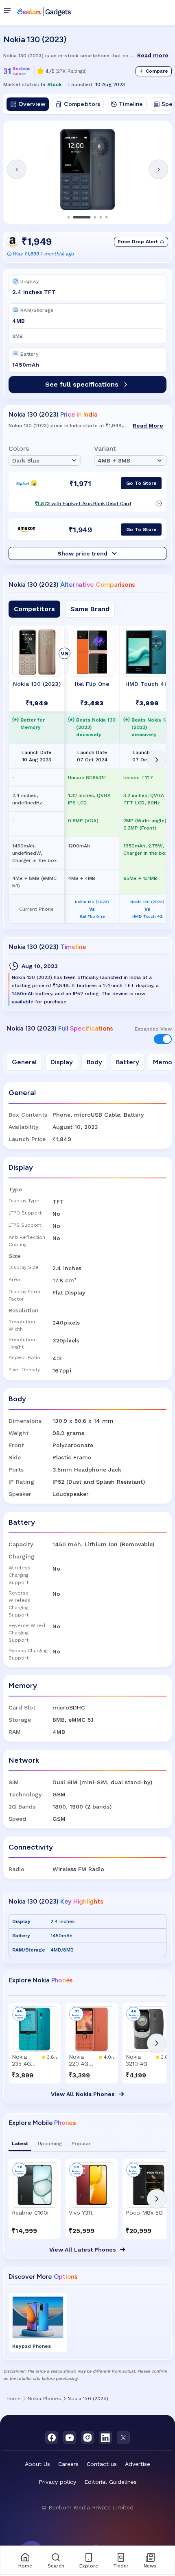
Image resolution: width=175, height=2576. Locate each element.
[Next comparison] (157, 760)
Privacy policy (57, 2482)
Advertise (138, 2464)
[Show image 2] (82, 217)
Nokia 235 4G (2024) (21, 2060)
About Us (37, 2464)
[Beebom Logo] (44, 11)
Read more (153, 55)
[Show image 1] (69, 217)
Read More (148, 426)
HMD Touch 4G (147, 684)
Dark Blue (26, 460)
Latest (20, 2144)
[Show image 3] (95, 217)
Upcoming (50, 2144)
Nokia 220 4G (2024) (79, 2060)
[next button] (157, 2043)
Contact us (102, 2464)
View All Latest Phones (83, 2250)
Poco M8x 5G (144, 2213)
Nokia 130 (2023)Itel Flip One (92, 909)
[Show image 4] (101, 217)
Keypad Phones (32, 2346)
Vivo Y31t (81, 2213)
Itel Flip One (92, 684)
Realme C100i (30, 2213)
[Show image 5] (107, 217)
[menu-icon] (9, 11)
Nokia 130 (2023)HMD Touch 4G (147, 909)
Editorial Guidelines (110, 2482)
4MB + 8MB (114, 460)
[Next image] (158, 169)
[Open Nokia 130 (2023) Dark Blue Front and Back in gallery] (87, 169)
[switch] (163, 1039)
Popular (81, 2144)
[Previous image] (17, 169)
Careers (68, 2464)
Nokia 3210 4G (137, 2060)
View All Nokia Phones (83, 2094)
